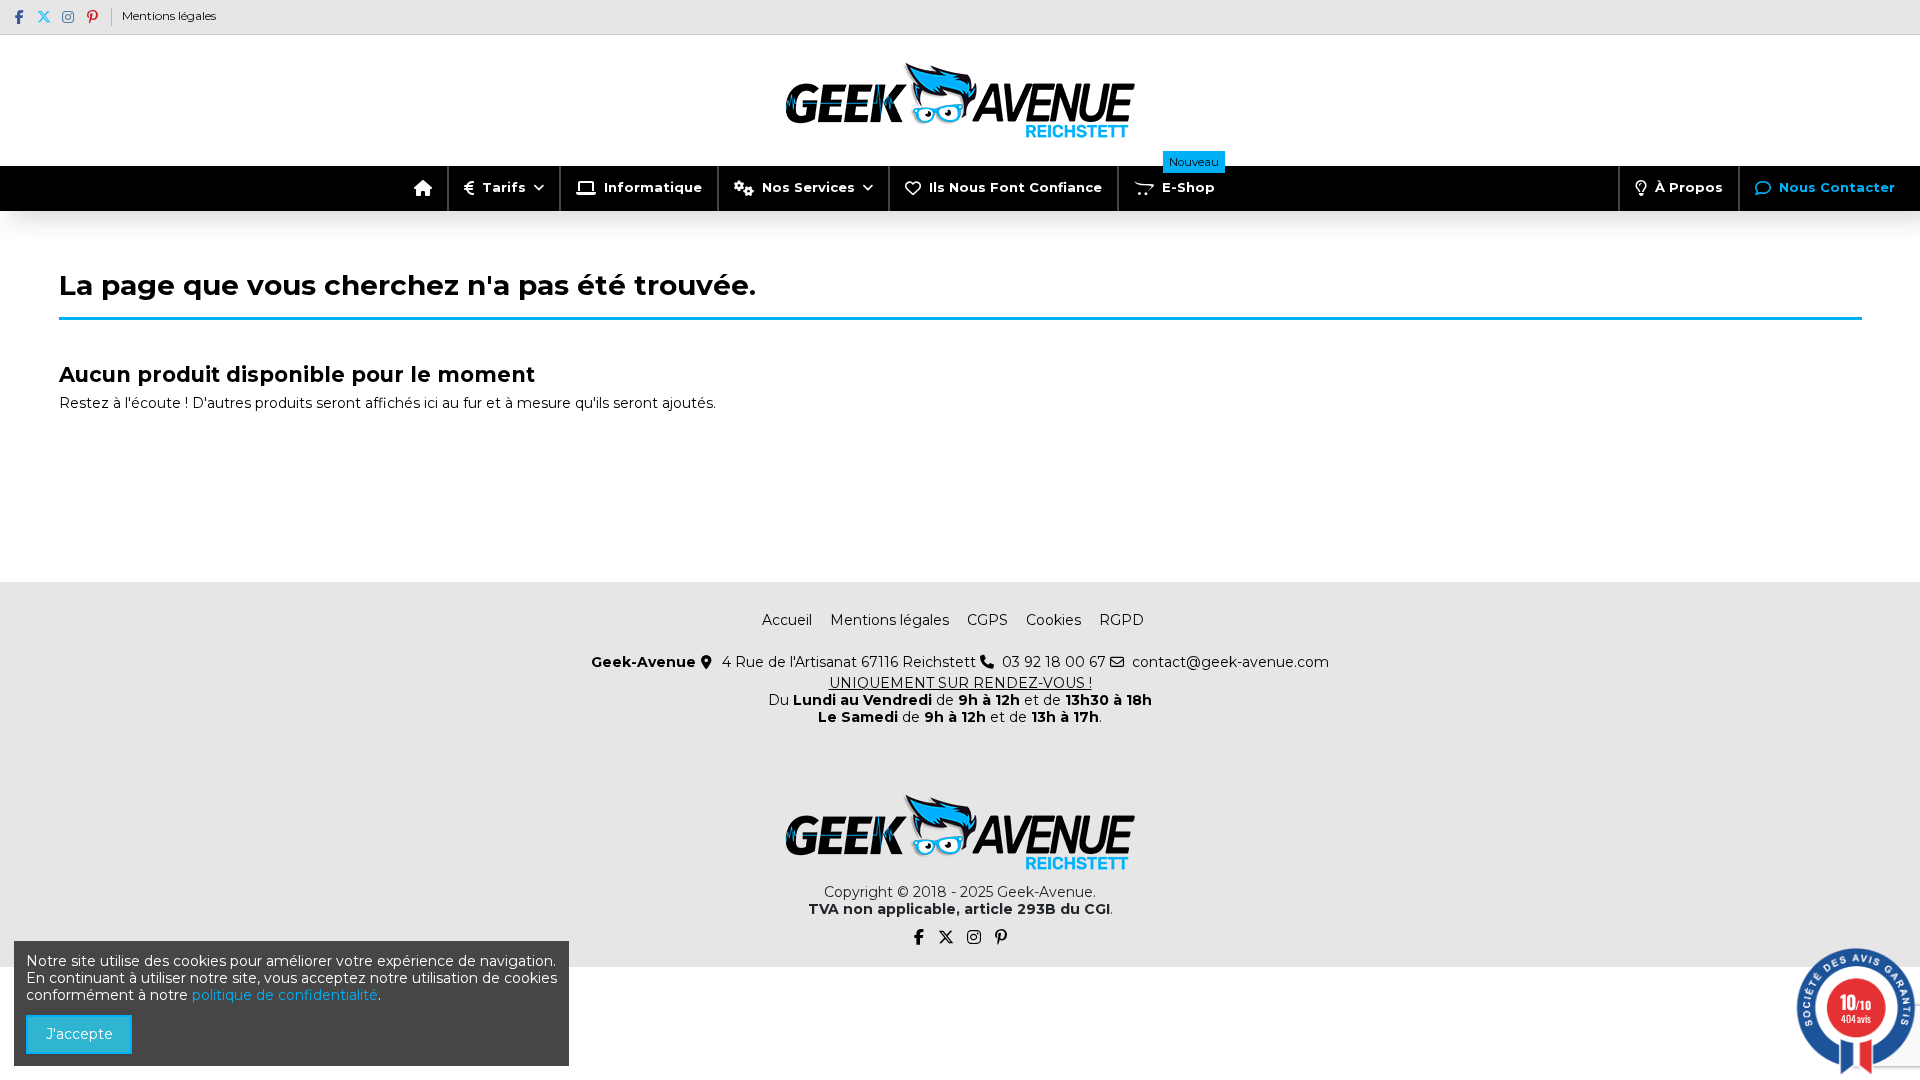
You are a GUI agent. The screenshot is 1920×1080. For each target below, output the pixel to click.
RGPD (1121, 620)
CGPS (987, 620)
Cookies (1053, 620)
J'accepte (79, 1034)
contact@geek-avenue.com (1230, 662)
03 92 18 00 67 (1054, 662)
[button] (503, 188)
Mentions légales (169, 15)
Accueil (787, 620)
